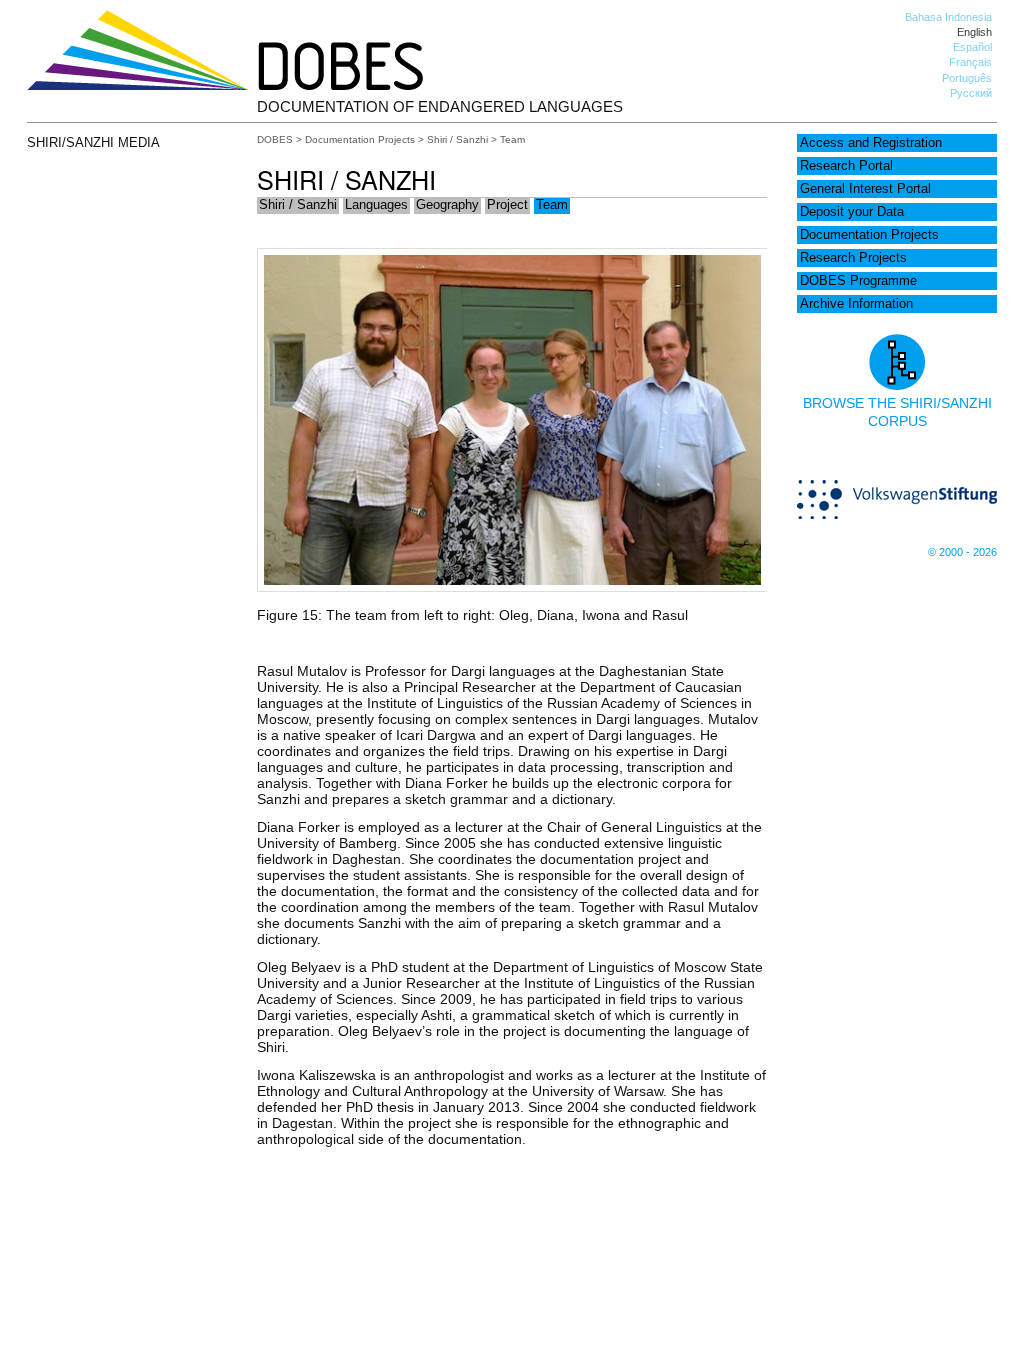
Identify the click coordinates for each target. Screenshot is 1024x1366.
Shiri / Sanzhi (457, 139)
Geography (447, 205)
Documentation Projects (869, 235)
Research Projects (853, 258)
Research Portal (846, 166)
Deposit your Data (852, 212)
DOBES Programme (858, 281)
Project (507, 205)
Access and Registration (871, 143)
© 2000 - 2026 (962, 552)
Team (552, 205)
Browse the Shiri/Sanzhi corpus (897, 412)
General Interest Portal (865, 189)
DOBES (275, 139)
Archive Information (856, 304)
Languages (376, 205)
